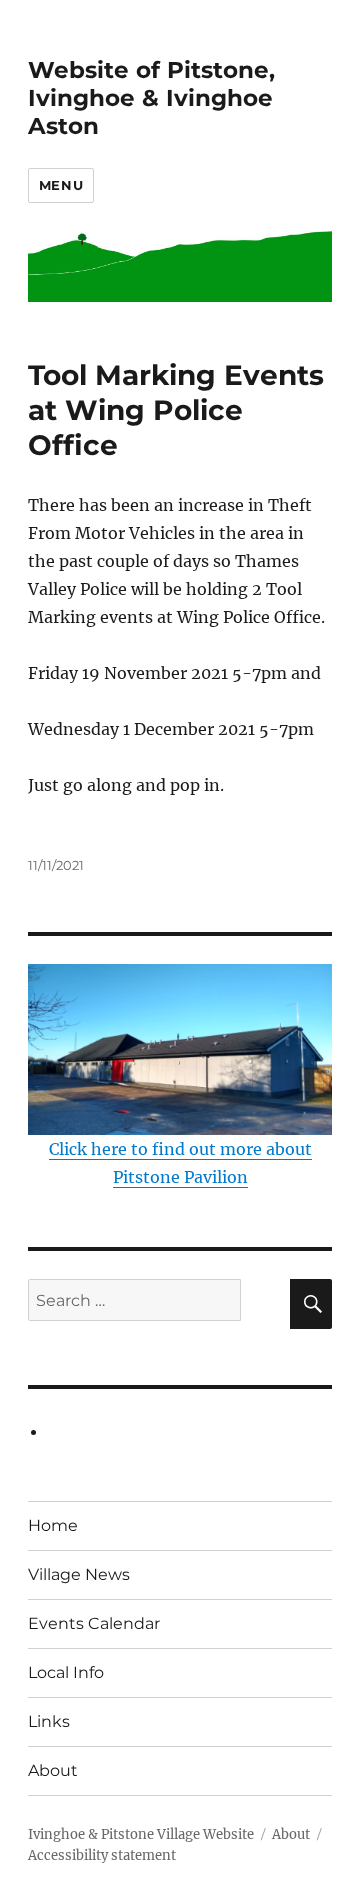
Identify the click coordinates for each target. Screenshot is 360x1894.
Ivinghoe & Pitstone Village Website (141, 1834)
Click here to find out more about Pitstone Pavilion (180, 1163)
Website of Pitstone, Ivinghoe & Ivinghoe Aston (151, 98)
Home (53, 1525)
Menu (61, 185)
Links (49, 1721)
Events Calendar (94, 1623)
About (53, 1770)
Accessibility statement (102, 1855)
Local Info (66, 1672)
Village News (79, 1574)
